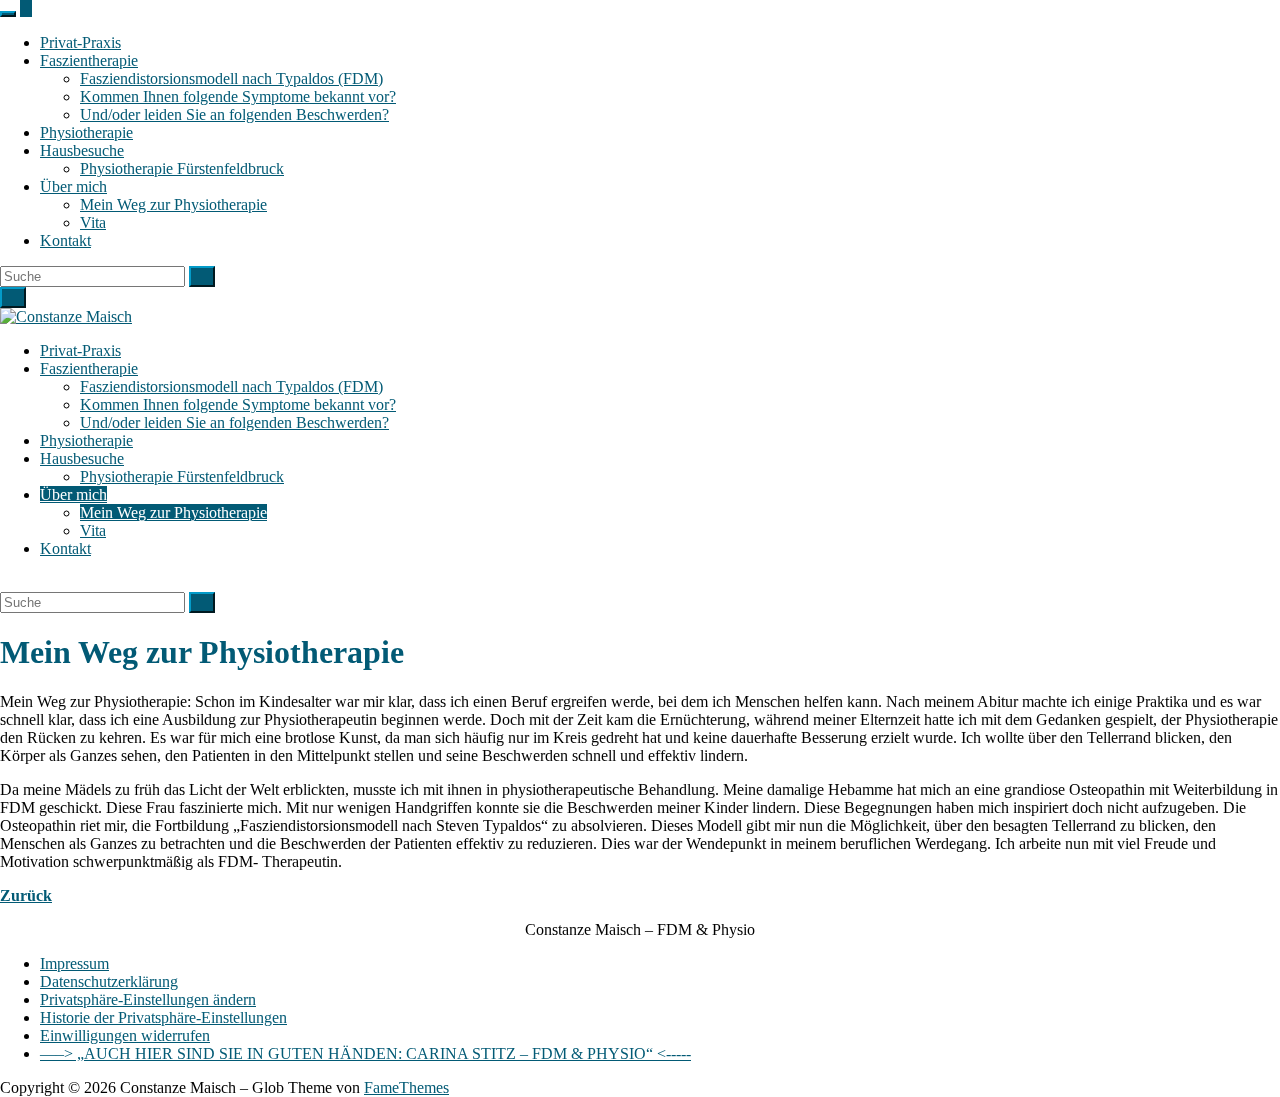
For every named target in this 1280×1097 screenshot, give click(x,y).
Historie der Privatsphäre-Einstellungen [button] (163, 1017)
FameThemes (406, 1087)
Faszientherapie (89, 60)
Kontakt (65, 240)
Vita (93, 222)
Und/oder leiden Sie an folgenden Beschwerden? (234, 114)
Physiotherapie (86, 132)
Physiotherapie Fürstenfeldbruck (182, 168)
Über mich (73, 186)
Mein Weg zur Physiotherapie (173, 204)
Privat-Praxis (80, 42)
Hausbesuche (82, 150)
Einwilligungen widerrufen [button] (125, 1035)
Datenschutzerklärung (109, 981)
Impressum (74, 963)
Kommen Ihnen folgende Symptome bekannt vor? (238, 96)
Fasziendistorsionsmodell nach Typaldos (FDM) (231, 78)
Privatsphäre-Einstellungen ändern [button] (148, 999)
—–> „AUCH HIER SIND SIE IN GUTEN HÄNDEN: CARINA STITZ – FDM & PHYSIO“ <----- (365, 1053)
